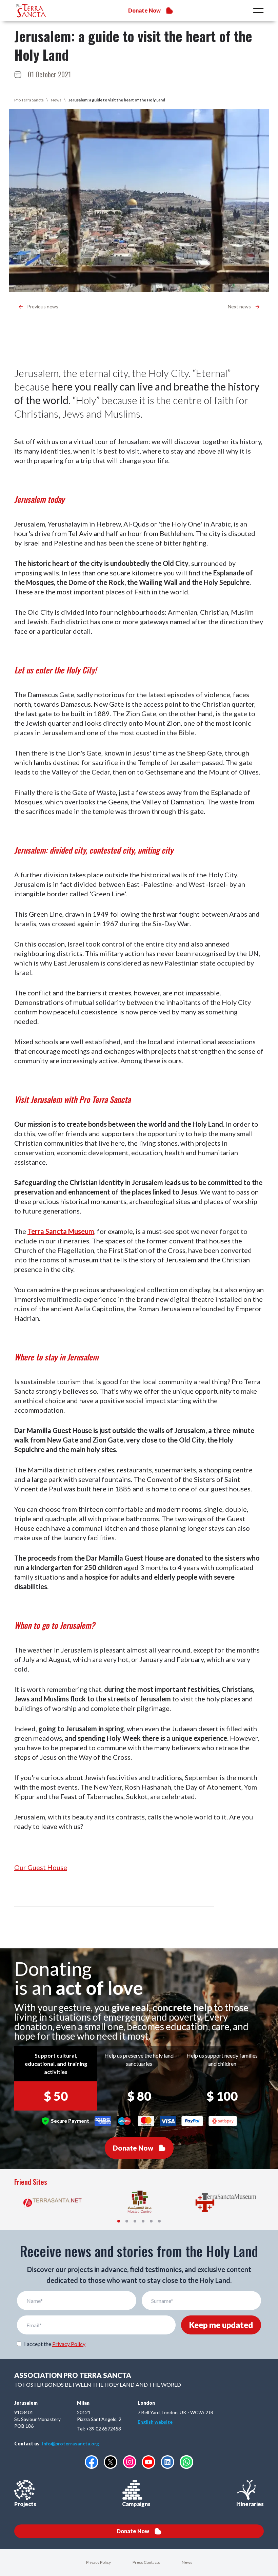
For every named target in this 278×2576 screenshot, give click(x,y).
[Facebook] (92, 2462)
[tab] (119, 2221)
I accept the (55, 2344)
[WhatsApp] (186, 2462)
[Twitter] (111, 2462)
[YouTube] (148, 2462)
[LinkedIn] (167, 2462)
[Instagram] (130, 2462)
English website (155, 2422)
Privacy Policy (69, 2344)
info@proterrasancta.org (71, 2444)
